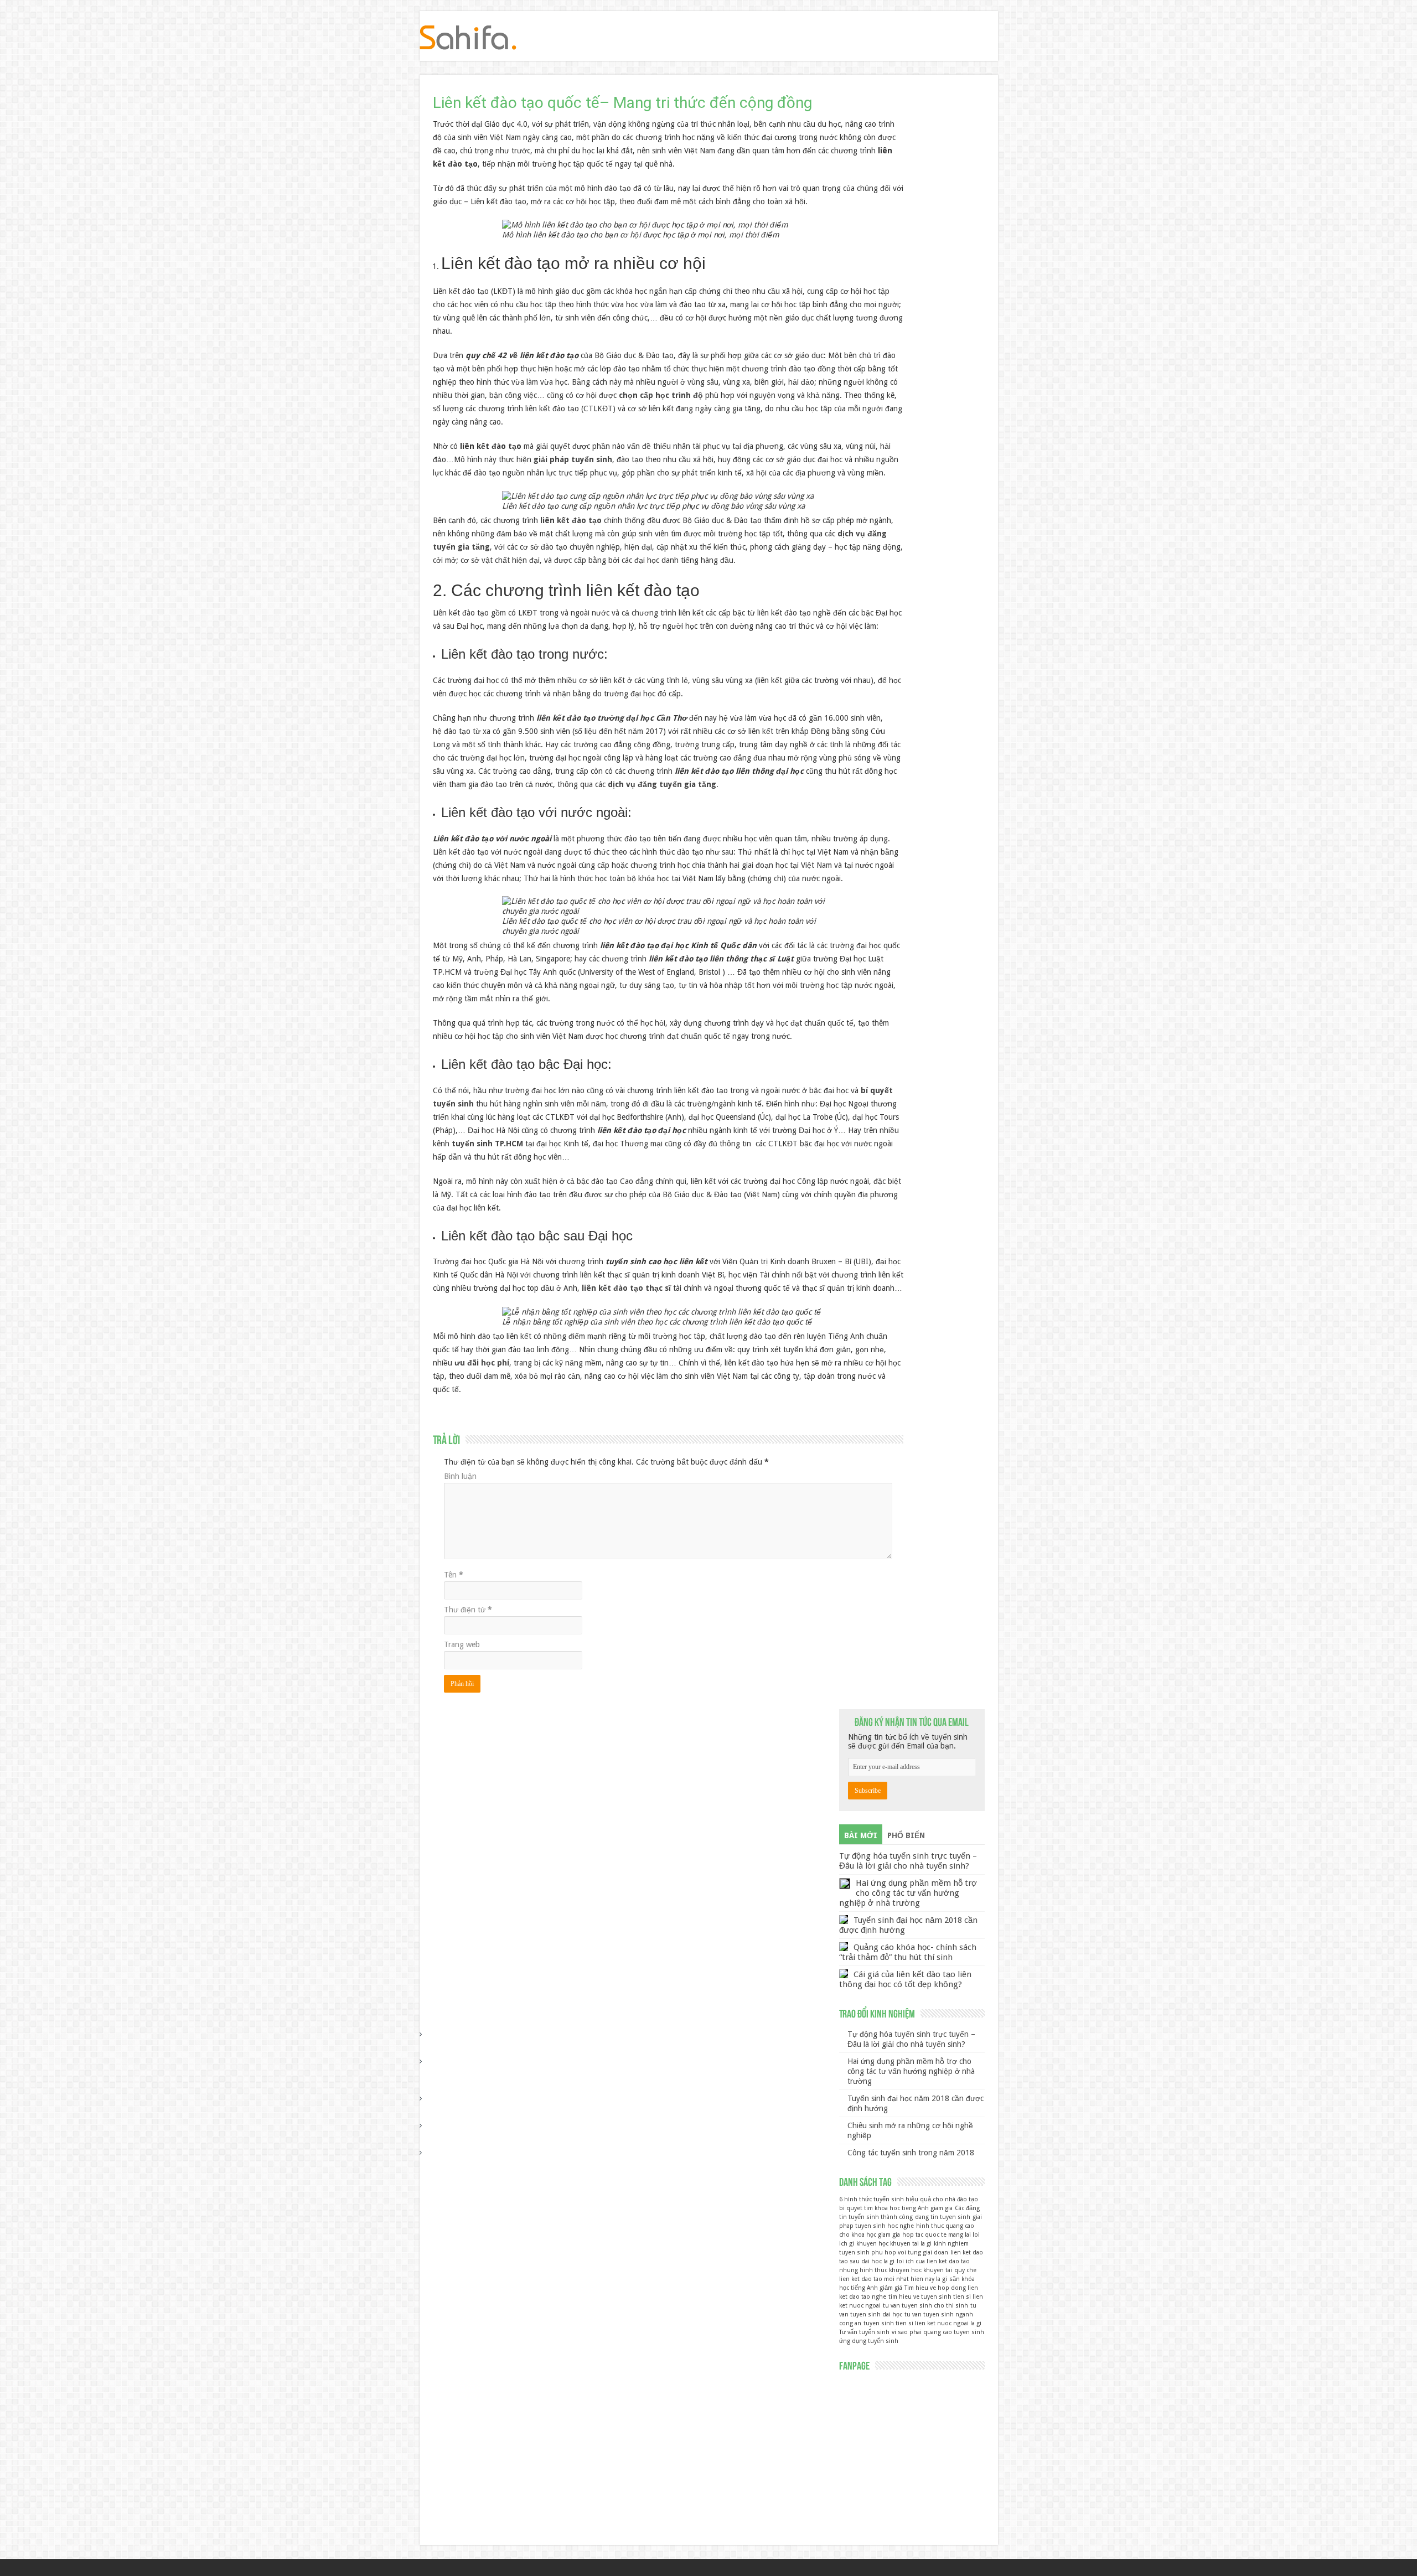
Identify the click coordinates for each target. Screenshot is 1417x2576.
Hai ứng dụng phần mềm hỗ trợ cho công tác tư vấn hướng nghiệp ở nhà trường (908, 1893)
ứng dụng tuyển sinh (869, 2341)
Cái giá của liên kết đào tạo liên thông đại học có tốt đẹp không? (905, 1979)
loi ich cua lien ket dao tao (933, 2261)
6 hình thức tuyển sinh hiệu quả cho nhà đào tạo (909, 2199)
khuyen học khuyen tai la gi (894, 2244)
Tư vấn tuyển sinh (864, 2332)
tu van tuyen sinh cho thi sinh (925, 2306)
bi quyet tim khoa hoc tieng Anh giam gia (896, 2208)
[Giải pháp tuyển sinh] (468, 35)
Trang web (462, 1644)
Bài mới (861, 1835)
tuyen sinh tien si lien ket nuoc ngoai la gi (922, 2323)
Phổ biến (906, 1835)
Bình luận (460, 1476)
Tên (454, 1575)
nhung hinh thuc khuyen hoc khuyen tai (896, 2270)
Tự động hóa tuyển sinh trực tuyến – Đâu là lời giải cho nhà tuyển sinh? (908, 1861)
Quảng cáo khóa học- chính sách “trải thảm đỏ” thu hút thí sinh (908, 1952)
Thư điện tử (468, 1610)
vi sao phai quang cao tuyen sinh (938, 2332)
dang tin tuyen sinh (943, 2217)
